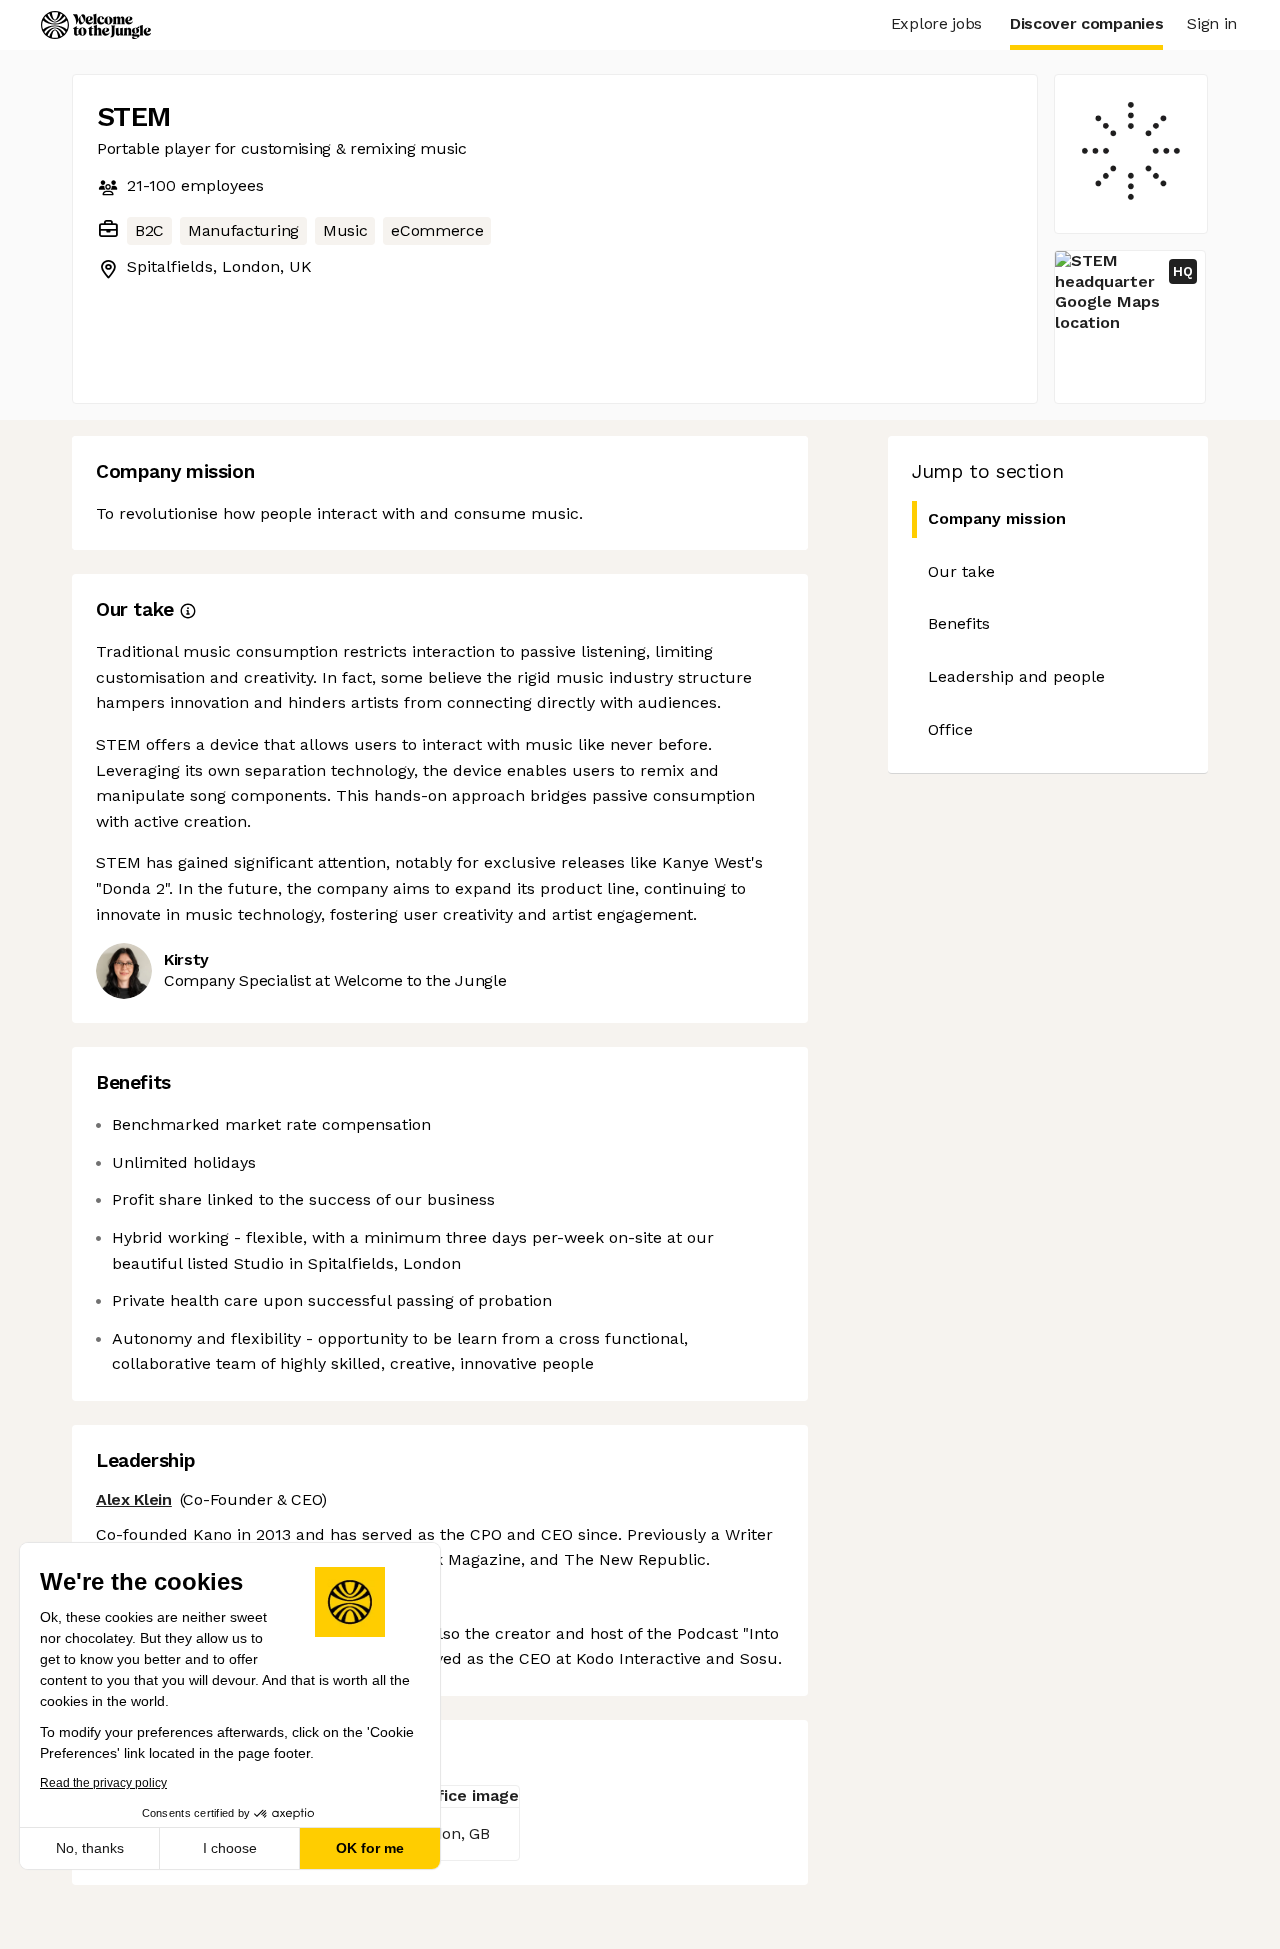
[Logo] (96, 25)
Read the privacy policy (103, 1783)
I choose (230, 1848)
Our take (961, 571)
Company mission (997, 518)
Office (950, 729)
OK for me (370, 1848)
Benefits (959, 623)
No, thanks (90, 1848)
